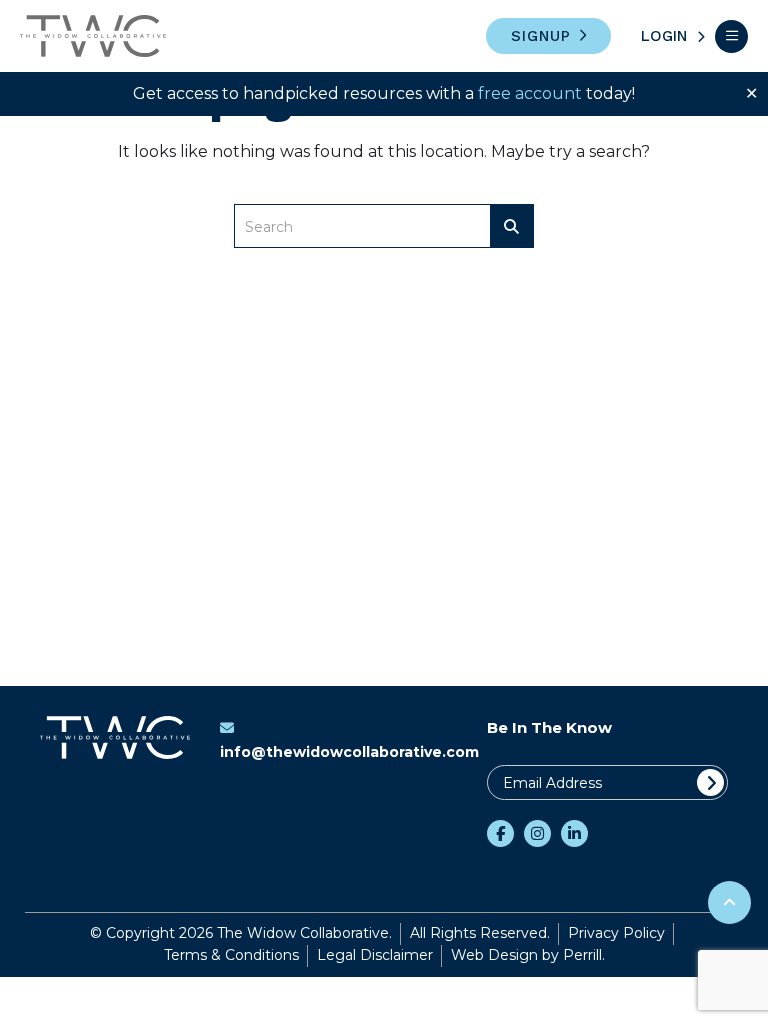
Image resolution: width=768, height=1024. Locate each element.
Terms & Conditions (231, 955)
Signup (541, 36)
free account (530, 93)
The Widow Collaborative (93, 36)
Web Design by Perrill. (528, 955)
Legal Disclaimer (375, 955)
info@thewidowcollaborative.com (349, 752)
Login (664, 36)
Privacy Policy (616, 933)
